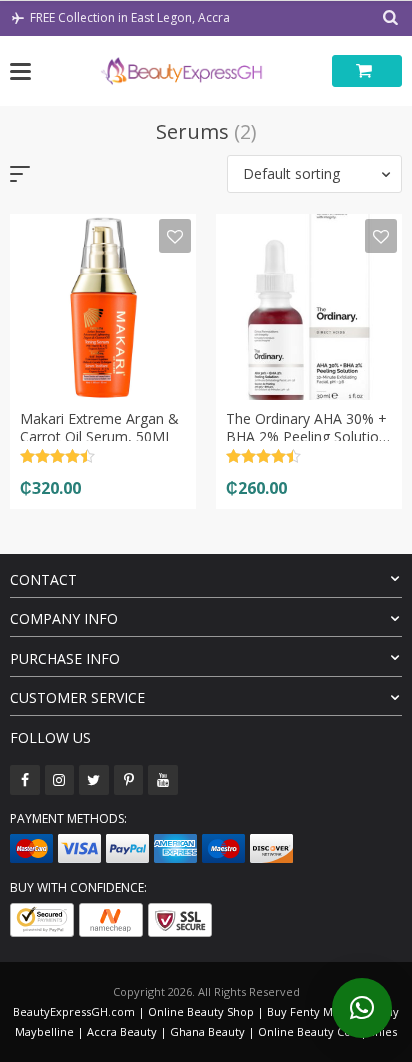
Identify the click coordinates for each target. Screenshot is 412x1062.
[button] (314, 174)
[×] (362, 1008)
